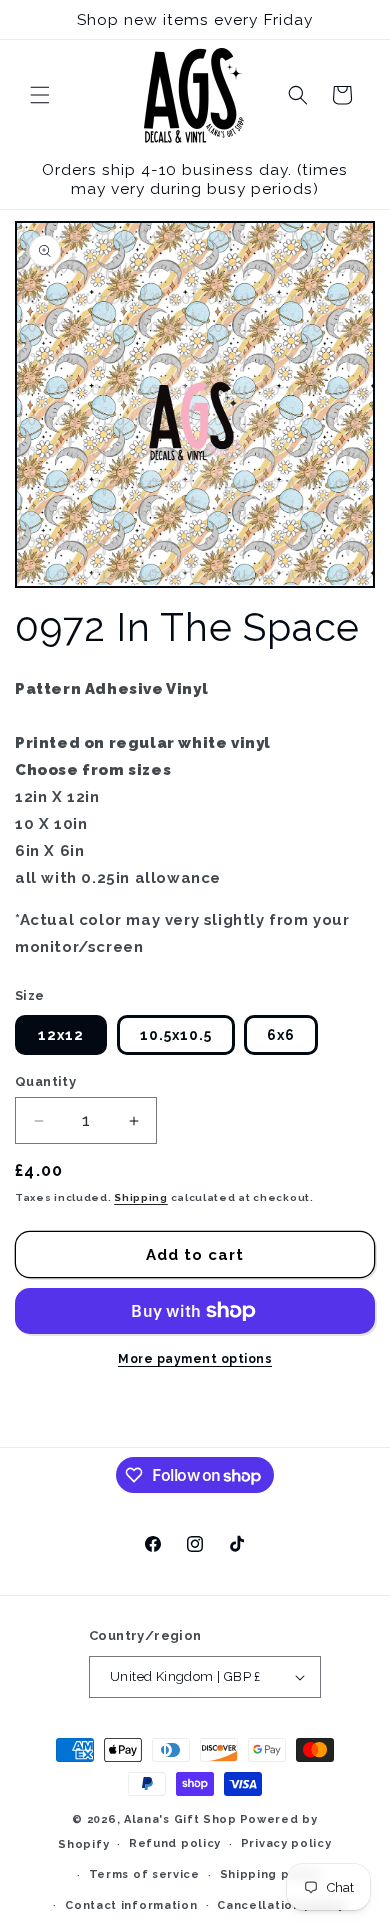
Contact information (131, 1905)
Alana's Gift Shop (180, 1819)
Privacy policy (286, 1843)
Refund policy (175, 1843)
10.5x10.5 (176, 1035)
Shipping (141, 1197)
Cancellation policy (280, 1905)
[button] (40, 95)
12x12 (61, 1035)
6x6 (281, 1035)
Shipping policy (271, 1874)
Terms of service (144, 1874)
